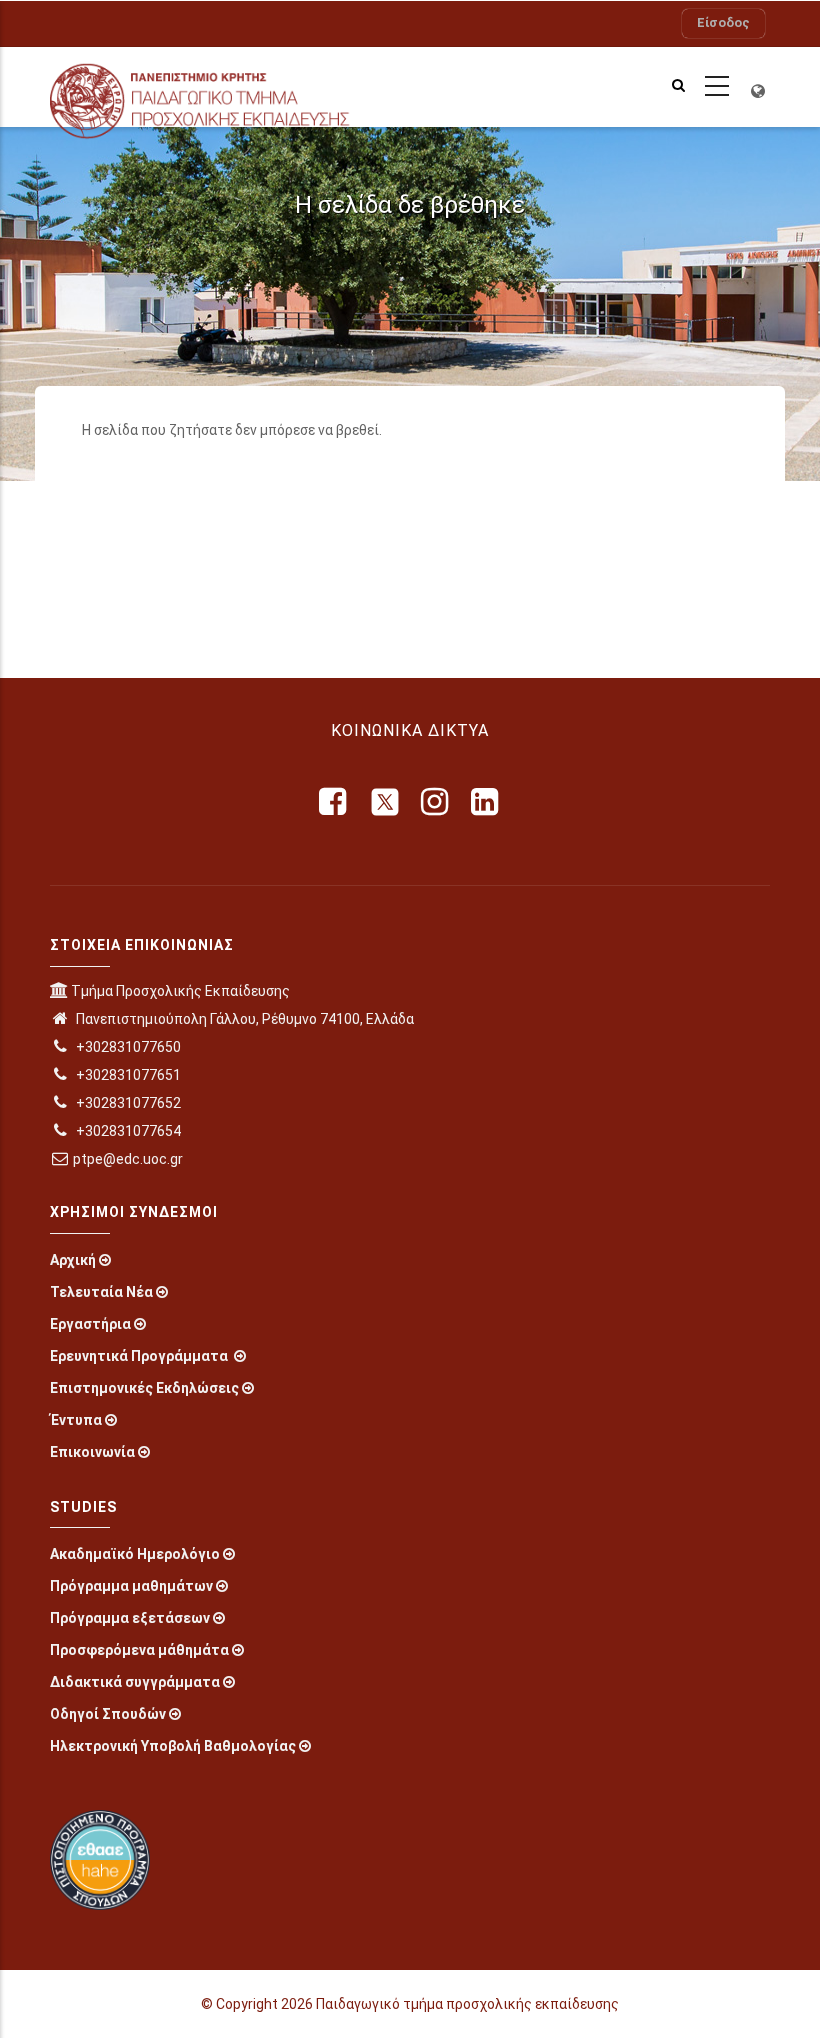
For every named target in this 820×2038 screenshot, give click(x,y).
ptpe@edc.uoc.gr (128, 1159)
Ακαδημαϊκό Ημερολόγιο (135, 1554)
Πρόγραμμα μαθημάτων (131, 1586)
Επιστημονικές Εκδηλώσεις (144, 1388)
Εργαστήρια (90, 1324)
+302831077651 (127, 1075)
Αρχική (73, 1260)
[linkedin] (486, 802)
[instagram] (436, 802)
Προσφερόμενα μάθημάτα (139, 1650)
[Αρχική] (222, 87)
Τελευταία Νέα (101, 1292)
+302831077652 (127, 1103)
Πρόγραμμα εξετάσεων (130, 1618)
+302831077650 (127, 1047)
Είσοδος (723, 22)
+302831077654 (127, 1131)
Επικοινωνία (92, 1452)
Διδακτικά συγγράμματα (135, 1682)
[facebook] (334, 802)
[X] (385, 802)
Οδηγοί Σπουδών (108, 1714)
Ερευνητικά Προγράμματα (140, 1356)
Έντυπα (76, 1420)
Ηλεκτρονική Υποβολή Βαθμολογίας (173, 1746)
